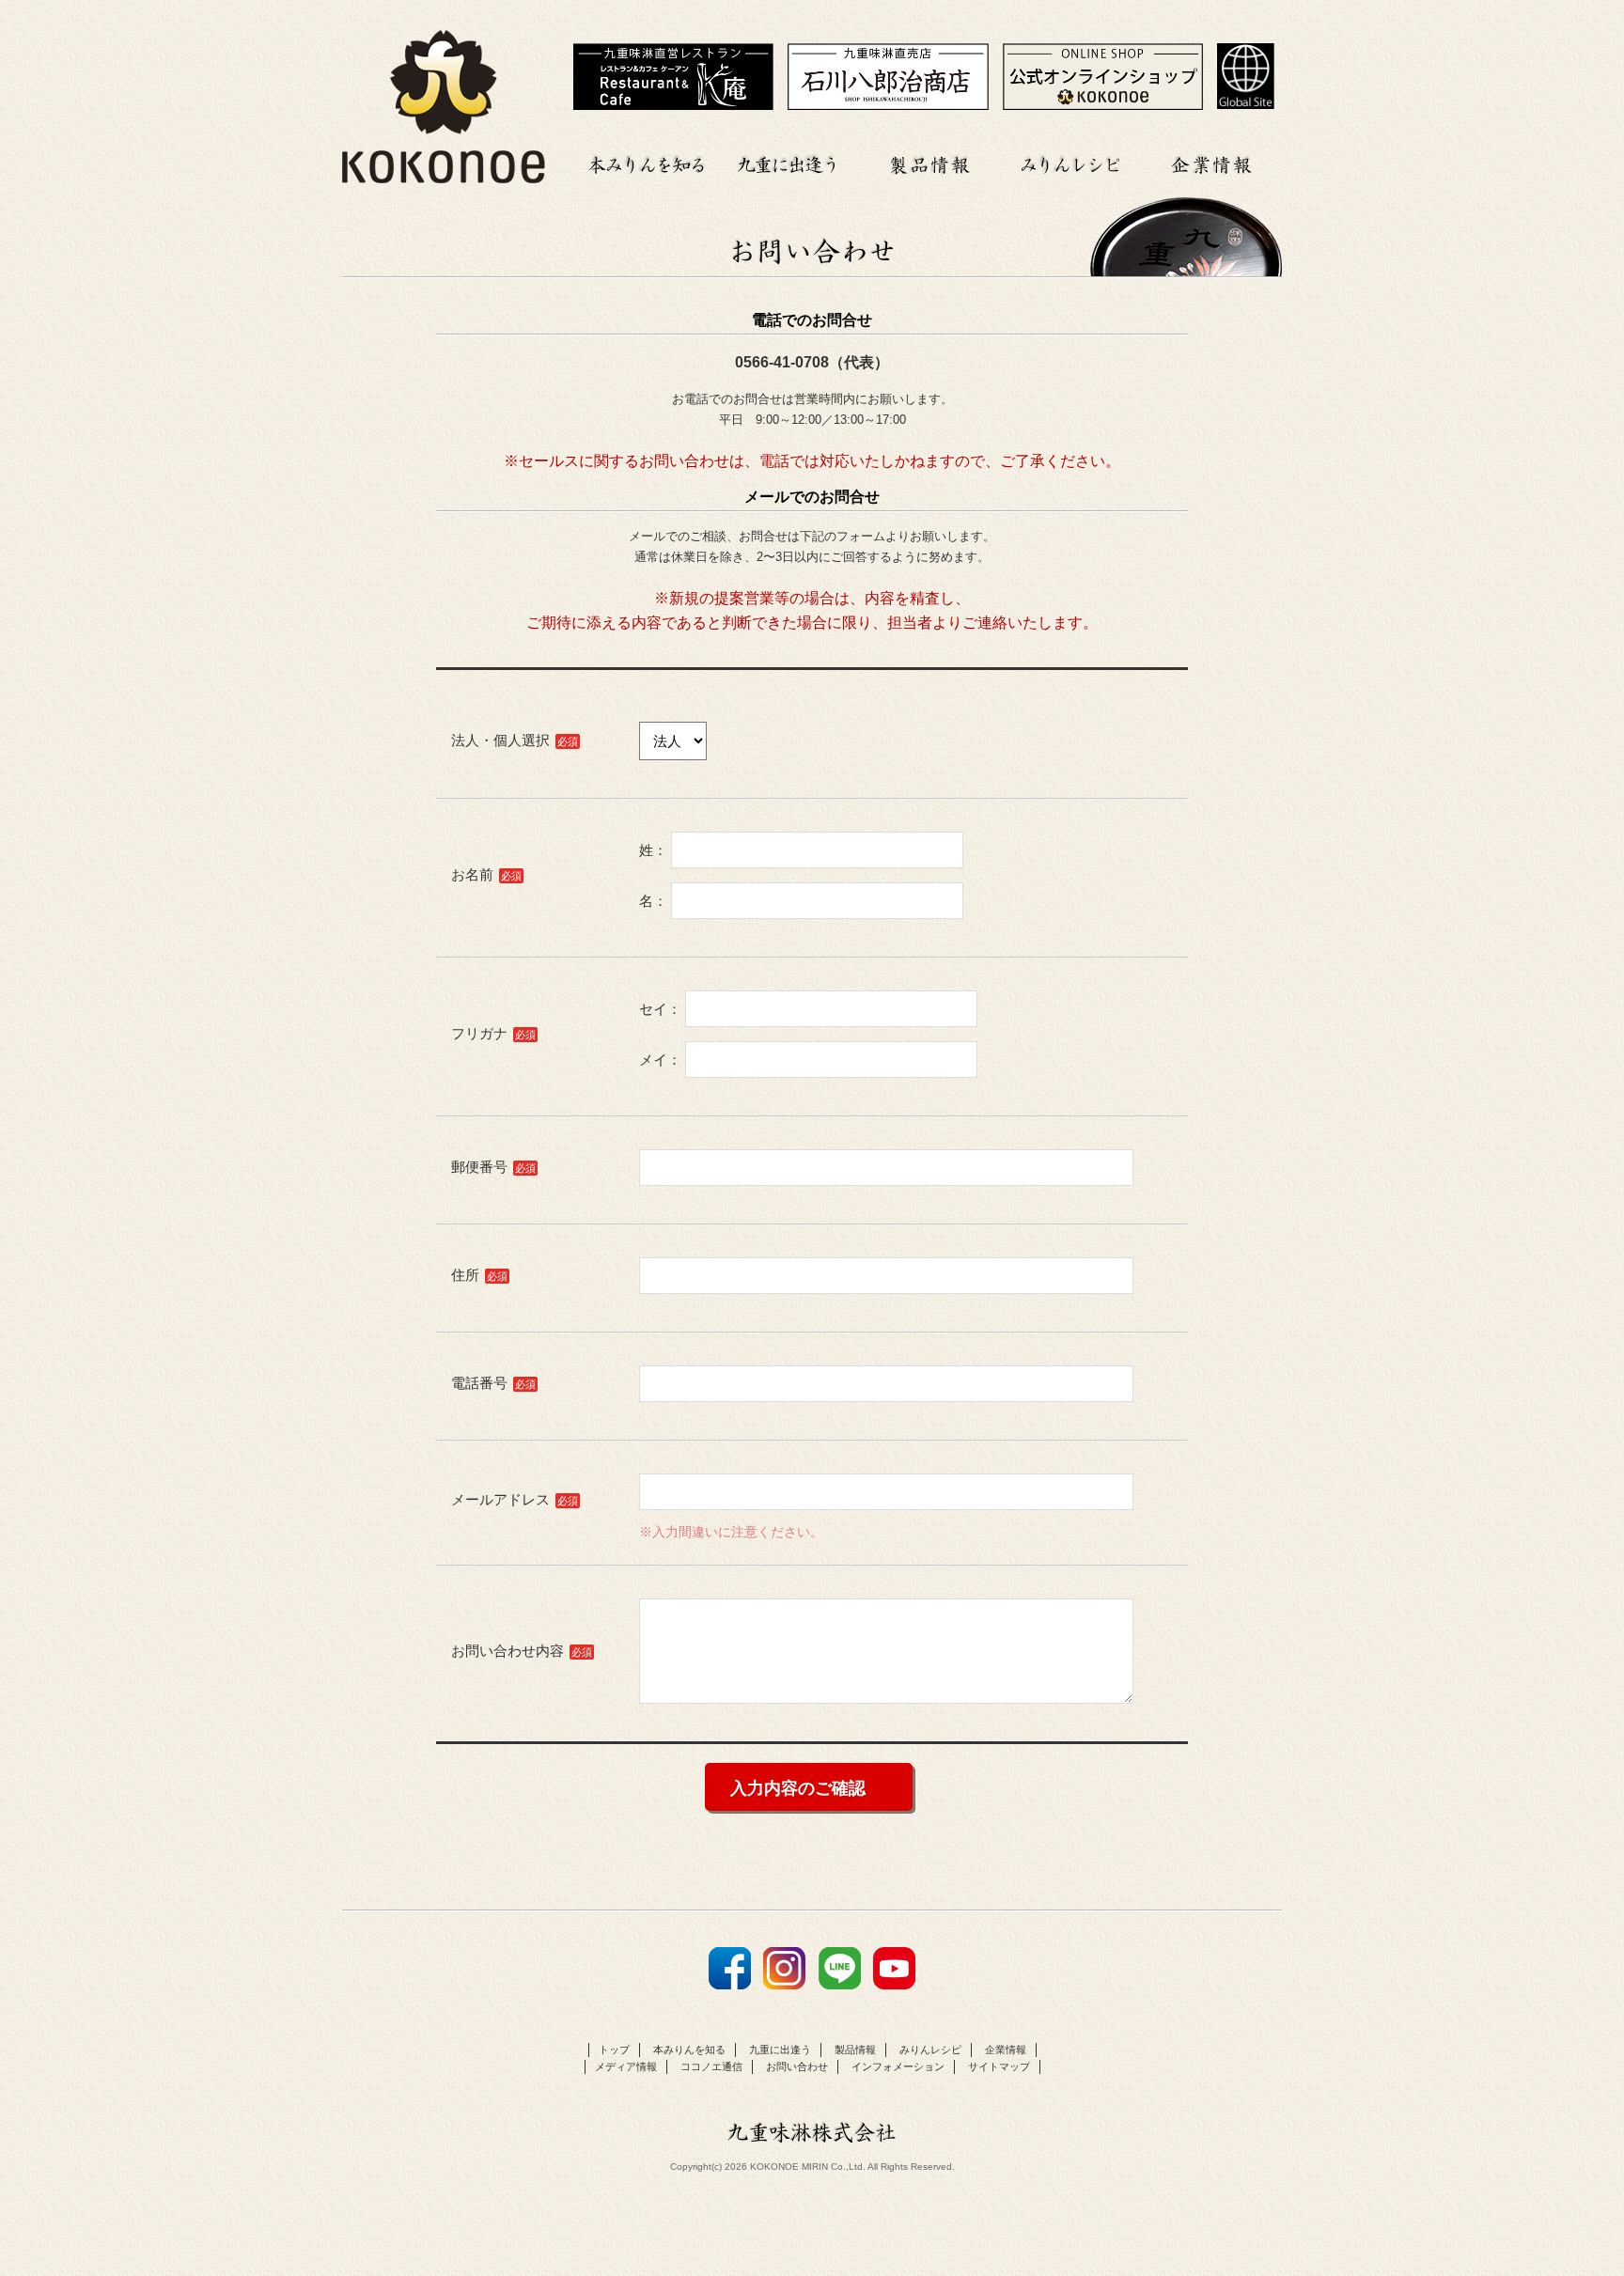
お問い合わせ (797, 2066)
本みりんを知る (648, 162)
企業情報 (1211, 162)
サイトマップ (999, 2066)
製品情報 (929, 162)
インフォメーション (898, 2066)
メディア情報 (626, 2066)
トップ (614, 2050)
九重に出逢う (789, 162)
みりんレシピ (1070, 162)
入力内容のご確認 (798, 1788)
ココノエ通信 (711, 2066)
